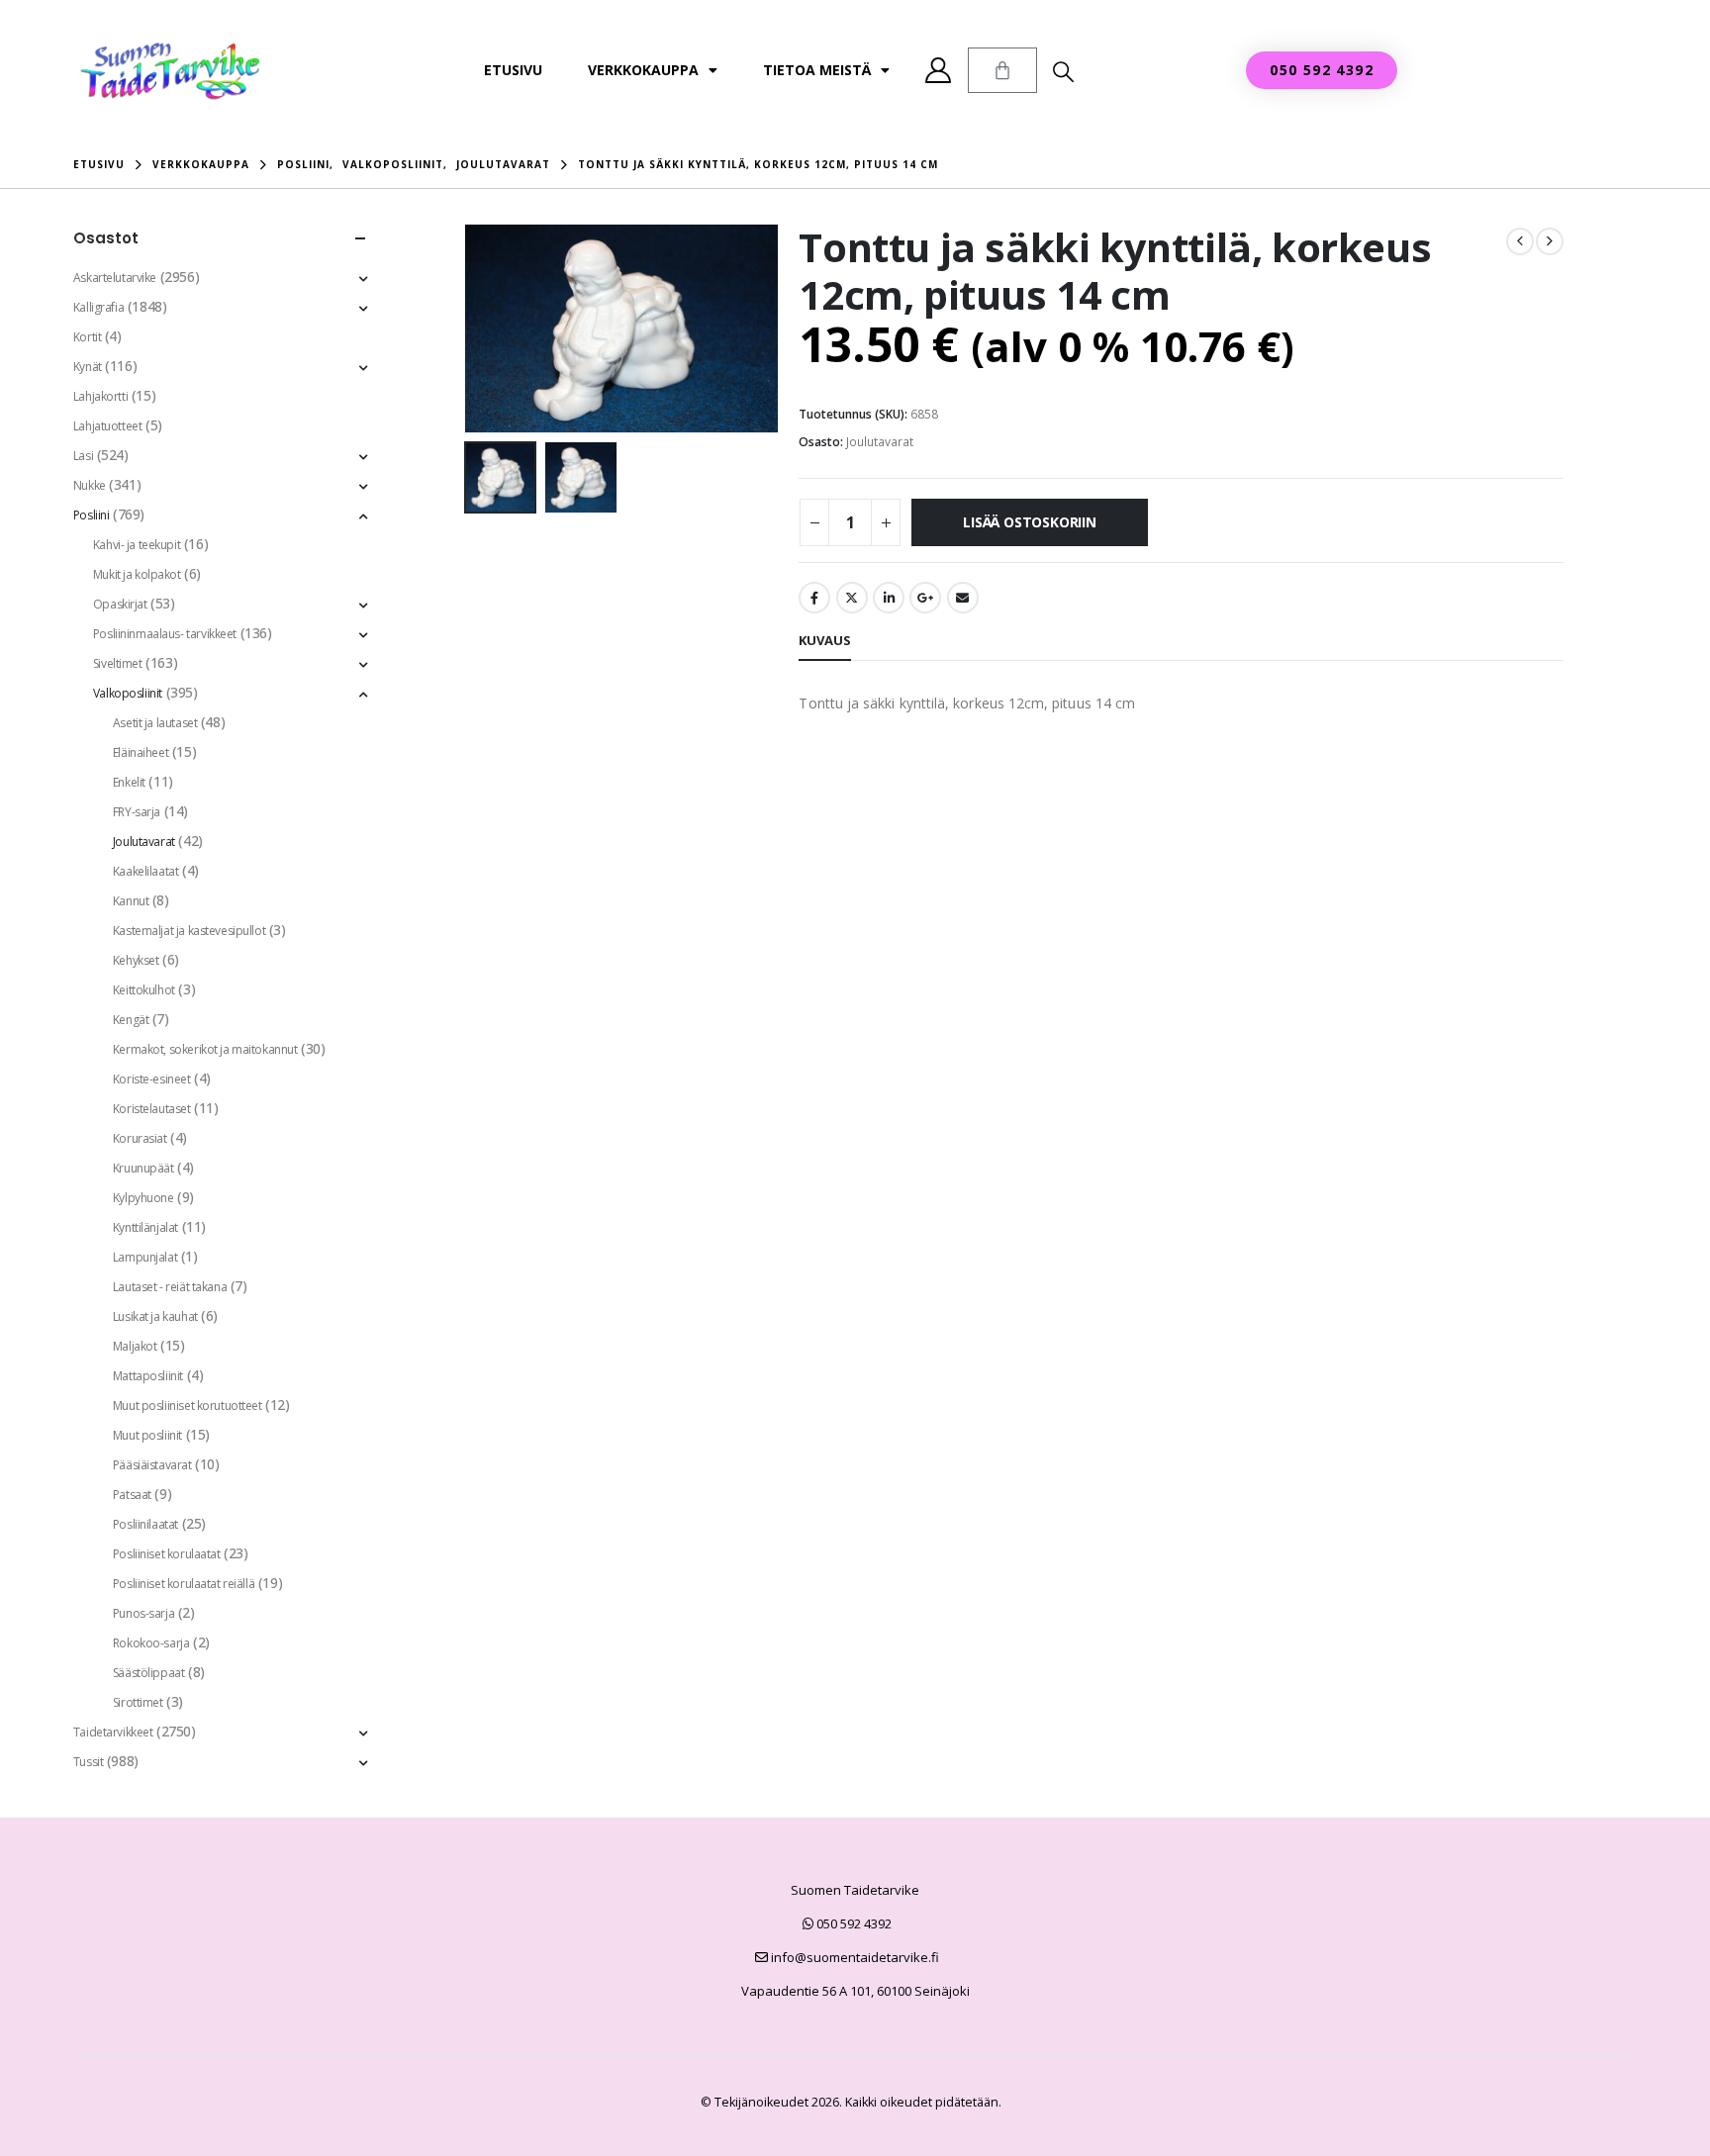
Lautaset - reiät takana (170, 1287)
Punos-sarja (143, 1613)
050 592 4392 (853, 1923)
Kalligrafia (98, 307)
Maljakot (135, 1346)
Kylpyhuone (143, 1198)
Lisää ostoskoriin (1029, 522)
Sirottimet (138, 1702)
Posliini (92, 515)
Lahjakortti (100, 396)
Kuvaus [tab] (825, 640)
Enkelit (129, 782)
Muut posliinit (147, 1435)
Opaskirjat (120, 604)
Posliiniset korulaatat (167, 1554)
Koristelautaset (152, 1109)
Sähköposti (963, 598)
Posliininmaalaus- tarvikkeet (165, 634)
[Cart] (1002, 70)
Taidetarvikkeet (113, 1732)
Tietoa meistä (817, 70)
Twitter (852, 598)
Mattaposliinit (148, 1376)
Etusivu (513, 70)
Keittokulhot (144, 990)
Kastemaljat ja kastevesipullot (189, 931)
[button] (1063, 71)
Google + (925, 598)
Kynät (88, 367)
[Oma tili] (939, 70)
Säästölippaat (149, 1673)
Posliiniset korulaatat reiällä (184, 1584)
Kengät (131, 1020)
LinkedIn (889, 598)
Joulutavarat (880, 442)
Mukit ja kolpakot (137, 574)
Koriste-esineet (152, 1079)
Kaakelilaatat (146, 871)
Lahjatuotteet (108, 426)
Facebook (814, 598)
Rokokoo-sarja (151, 1643)
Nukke (90, 485)
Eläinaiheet (141, 752)
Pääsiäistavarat (152, 1465)
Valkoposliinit (128, 693)
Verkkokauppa (643, 70)
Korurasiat (140, 1138)
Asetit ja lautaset (155, 723)
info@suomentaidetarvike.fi (854, 1957)
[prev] (1520, 241)
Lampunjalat (145, 1257)
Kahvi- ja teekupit (137, 545)
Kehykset (136, 960)
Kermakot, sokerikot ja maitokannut (205, 1049)
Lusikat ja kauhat (155, 1316)
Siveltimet (118, 663)
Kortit (87, 337)
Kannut (131, 901)
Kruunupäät (143, 1168)
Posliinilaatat (145, 1524)
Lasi (83, 456)
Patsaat (132, 1495)
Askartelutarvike (115, 278)
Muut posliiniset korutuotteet (188, 1406)
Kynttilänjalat (145, 1227)
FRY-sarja (137, 812)
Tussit (88, 1762)
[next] (1550, 241)
